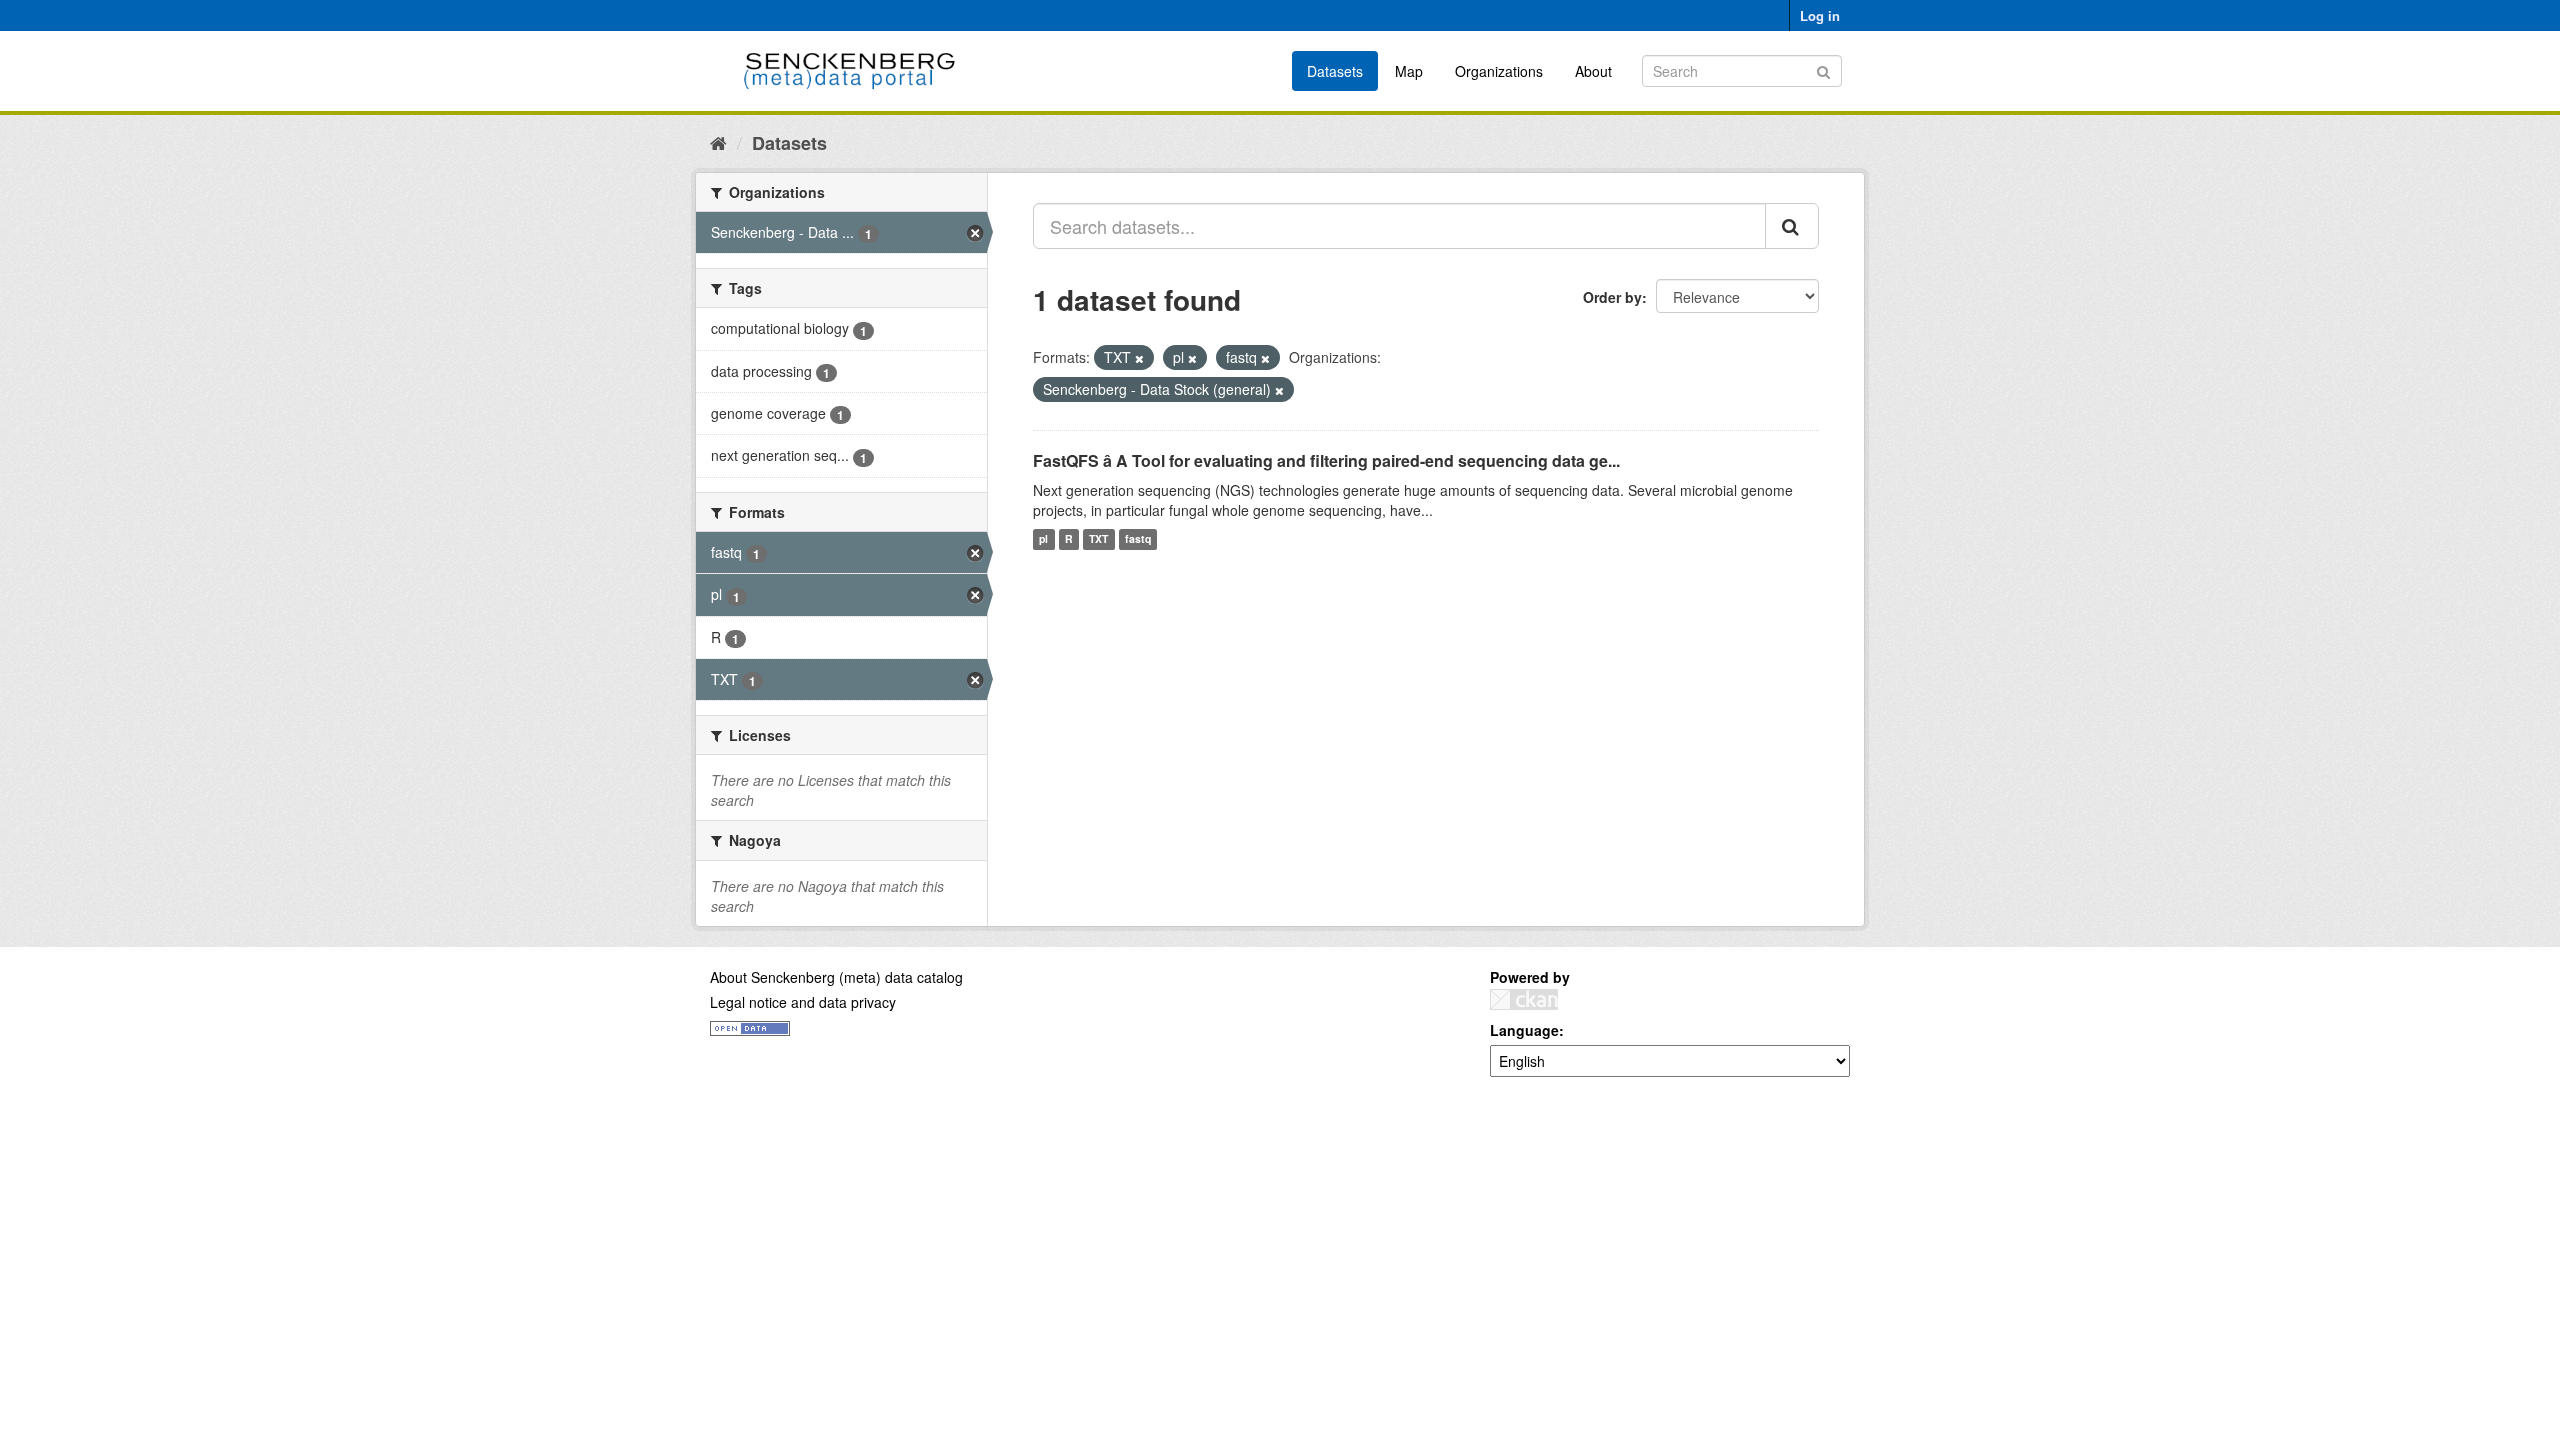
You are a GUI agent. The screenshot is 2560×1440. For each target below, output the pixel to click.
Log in (1820, 15)
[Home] (718, 142)
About (1593, 71)
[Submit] (1823, 69)
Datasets (1335, 71)
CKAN (1524, 999)
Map (1409, 71)
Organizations (1499, 71)
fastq (1138, 539)
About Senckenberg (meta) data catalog (836, 977)
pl (1043, 539)
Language (1524, 1030)
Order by (1612, 297)
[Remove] (1139, 358)
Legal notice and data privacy (803, 1002)
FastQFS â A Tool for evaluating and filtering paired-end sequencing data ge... (1326, 460)
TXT (1098, 539)
